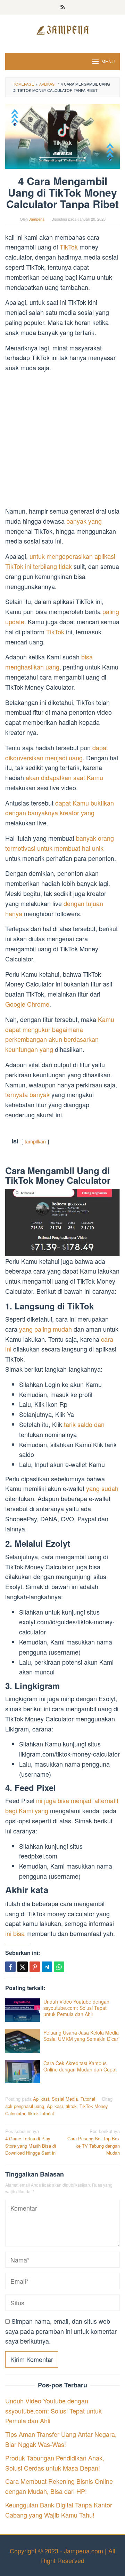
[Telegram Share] (47, 1967)
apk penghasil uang (25, 2106)
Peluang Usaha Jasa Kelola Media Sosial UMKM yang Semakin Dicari (81, 2036)
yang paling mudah (45, 1329)
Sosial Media (65, 2099)
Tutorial (88, 2099)
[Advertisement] (62, 441)
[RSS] (63, 7)
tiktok (71, 2106)
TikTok (70, 247)
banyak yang (84, 521)
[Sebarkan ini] (10, 1967)
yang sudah (102, 1488)
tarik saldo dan (84, 1424)
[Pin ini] (35, 1967)
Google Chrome (27, 1004)
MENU (108, 61)
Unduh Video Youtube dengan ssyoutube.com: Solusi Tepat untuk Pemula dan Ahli (76, 2008)
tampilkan (35, 1141)
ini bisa (15, 1933)
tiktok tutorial (41, 2113)
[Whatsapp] (59, 1967)
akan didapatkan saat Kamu (64, 777)
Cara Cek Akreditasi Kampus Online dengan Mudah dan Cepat (80, 2066)
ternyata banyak (27, 1094)
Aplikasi (41, 2099)
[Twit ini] (23, 1967)
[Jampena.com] (62, 29)
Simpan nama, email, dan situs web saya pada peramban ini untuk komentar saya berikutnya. (61, 2331)
